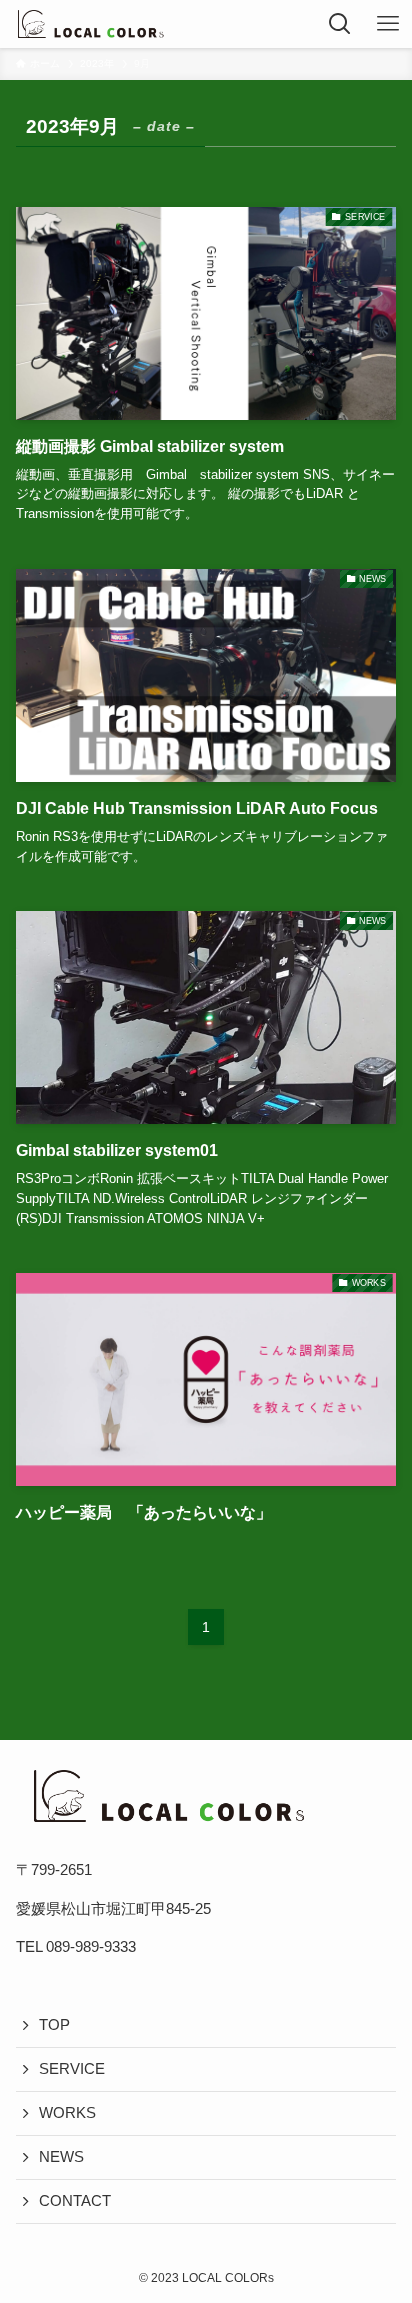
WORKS (67, 2113)
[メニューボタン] (388, 24)
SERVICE (72, 2069)
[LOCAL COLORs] (89, 24)
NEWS (61, 2157)
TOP (54, 2025)
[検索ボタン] (340, 24)
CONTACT (75, 2201)
